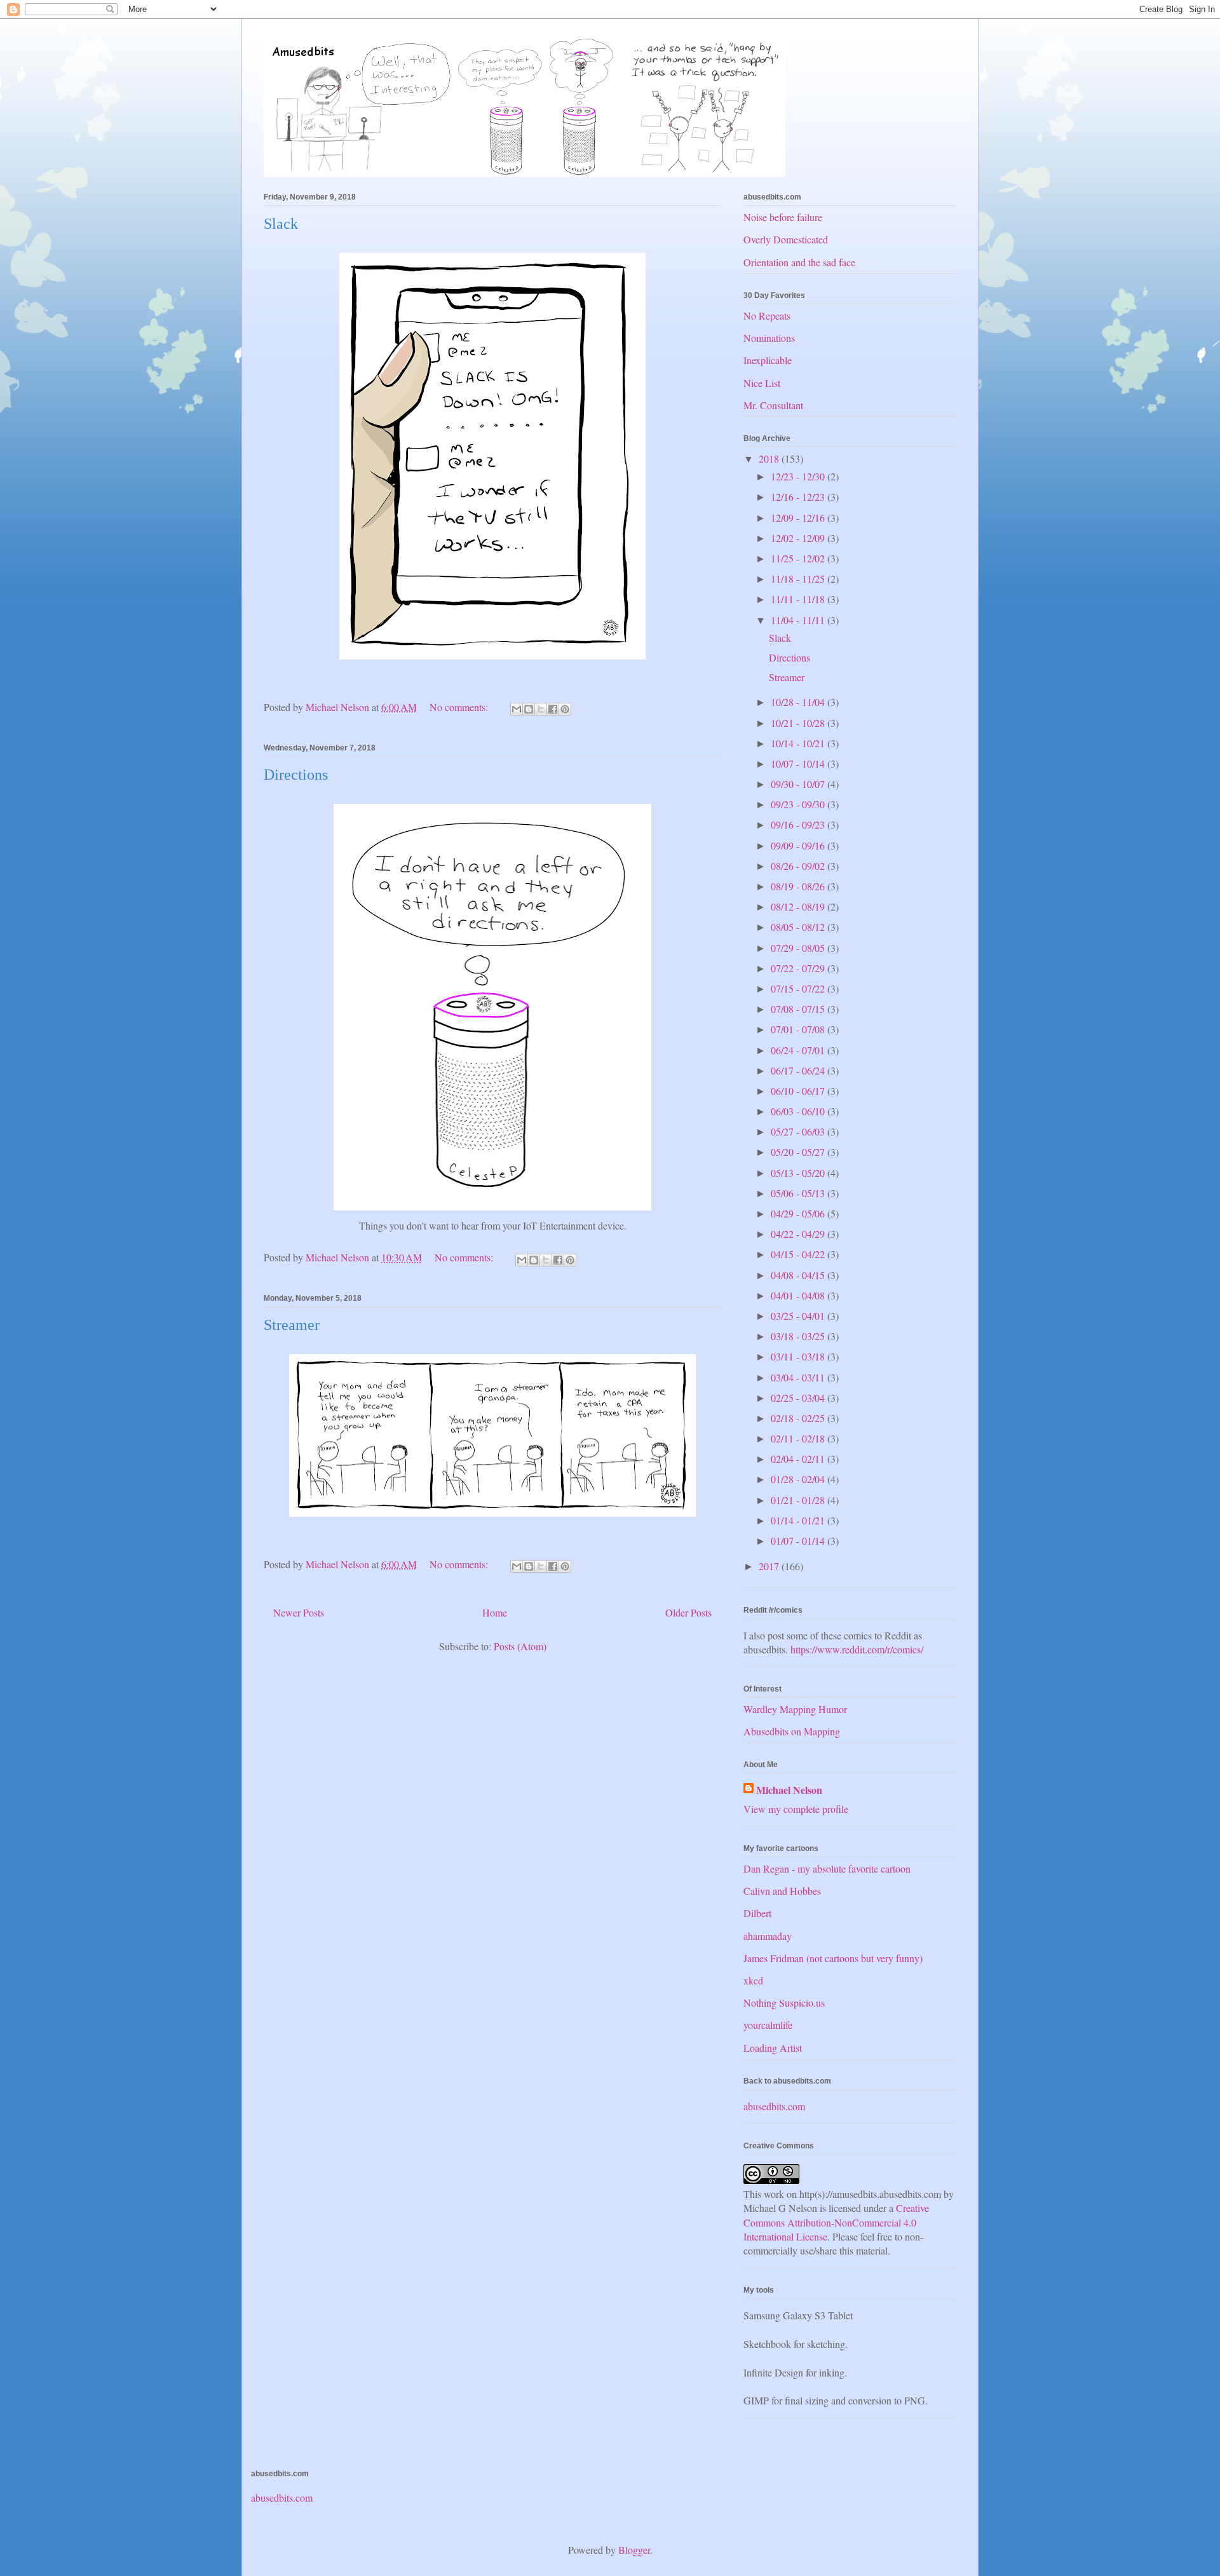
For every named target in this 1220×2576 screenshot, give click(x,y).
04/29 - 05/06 (799, 1213)
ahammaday (768, 1936)
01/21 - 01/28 (799, 1500)
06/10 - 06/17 (799, 1091)
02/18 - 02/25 (799, 1418)
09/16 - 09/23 (799, 824)
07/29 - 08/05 (799, 948)
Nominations (769, 338)
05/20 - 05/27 (799, 1152)
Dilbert (757, 1913)
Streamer (292, 1325)
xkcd (753, 1980)
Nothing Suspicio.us (784, 2003)
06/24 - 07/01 (799, 1050)
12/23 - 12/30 (799, 476)
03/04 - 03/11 (799, 1377)
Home (495, 1612)
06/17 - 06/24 (799, 1070)
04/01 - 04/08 (799, 1295)
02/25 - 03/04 (799, 1398)
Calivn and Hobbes (782, 1891)
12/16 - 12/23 (799, 497)
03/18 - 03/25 (799, 1336)
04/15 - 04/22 (799, 1254)
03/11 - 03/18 (799, 1356)
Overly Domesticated (786, 239)
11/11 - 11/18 (799, 599)
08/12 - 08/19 (799, 906)
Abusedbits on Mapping (792, 1731)
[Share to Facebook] (553, 709)
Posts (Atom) (520, 1646)
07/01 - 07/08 (799, 1029)
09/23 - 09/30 (799, 804)
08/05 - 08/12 (799, 927)
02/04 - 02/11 (799, 1459)
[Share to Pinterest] (565, 709)
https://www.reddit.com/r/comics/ (857, 1649)
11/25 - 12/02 (799, 558)
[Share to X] (541, 709)
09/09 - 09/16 (799, 845)
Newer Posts (299, 1612)
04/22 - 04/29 (799, 1234)
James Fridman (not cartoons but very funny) (833, 1958)
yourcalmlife (768, 2025)
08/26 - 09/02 (799, 866)
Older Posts (688, 1612)
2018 (770, 458)
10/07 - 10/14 (799, 763)
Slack (281, 224)
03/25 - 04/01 (799, 1316)
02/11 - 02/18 (799, 1438)
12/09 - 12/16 (799, 518)
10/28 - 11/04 (799, 702)
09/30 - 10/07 (799, 784)
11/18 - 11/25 (799, 579)
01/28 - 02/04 (799, 1479)
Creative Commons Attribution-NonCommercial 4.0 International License (836, 2222)
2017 (770, 1566)
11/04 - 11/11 (799, 620)
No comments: (460, 707)
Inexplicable (768, 360)
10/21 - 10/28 (799, 723)
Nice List (762, 383)
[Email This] (517, 709)
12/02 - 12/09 (799, 538)
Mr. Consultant (773, 405)
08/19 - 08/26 (799, 886)
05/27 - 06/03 (799, 1131)
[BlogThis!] (529, 709)
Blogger (634, 2550)
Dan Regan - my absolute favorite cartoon (827, 1868)
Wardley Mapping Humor (795, 1709)
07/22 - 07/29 (799, 968)
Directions (296, 775)
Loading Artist (773, 2048)
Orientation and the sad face (799, 262)
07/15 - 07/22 (799, 988)
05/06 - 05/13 (799, 1193)
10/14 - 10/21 (799, 743)
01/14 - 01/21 (799, 1520)
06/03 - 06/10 (799, 1111)
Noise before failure (783, 217)
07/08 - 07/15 (799, 1009)
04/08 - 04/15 (799, 1275)
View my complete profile (796, 1809)
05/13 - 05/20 (799, 1173)
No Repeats (767, 315)
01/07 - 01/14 (799, 1541)
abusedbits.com (774, 2106)
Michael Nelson (789, 1790)
